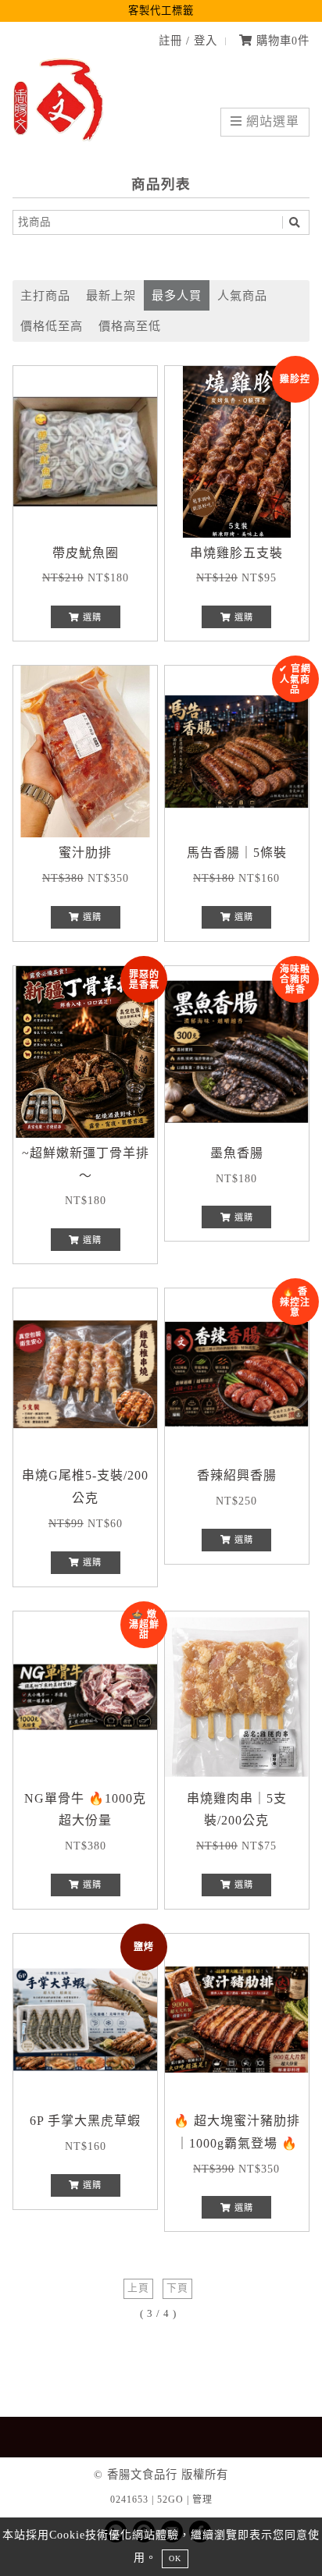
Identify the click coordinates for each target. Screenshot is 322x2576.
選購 (91, 617)
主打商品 (45, 295)
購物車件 (281, 41)
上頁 (138, 2288)
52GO (170, 2500)
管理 (202, 2500)
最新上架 (111, 295)
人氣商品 (242, 295)
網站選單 (271, 121)
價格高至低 (130, 326)
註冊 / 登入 (188, 41)
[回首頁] (59, 138)
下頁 (177, 2288)
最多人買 (177, 295)
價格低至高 (52, 326)
